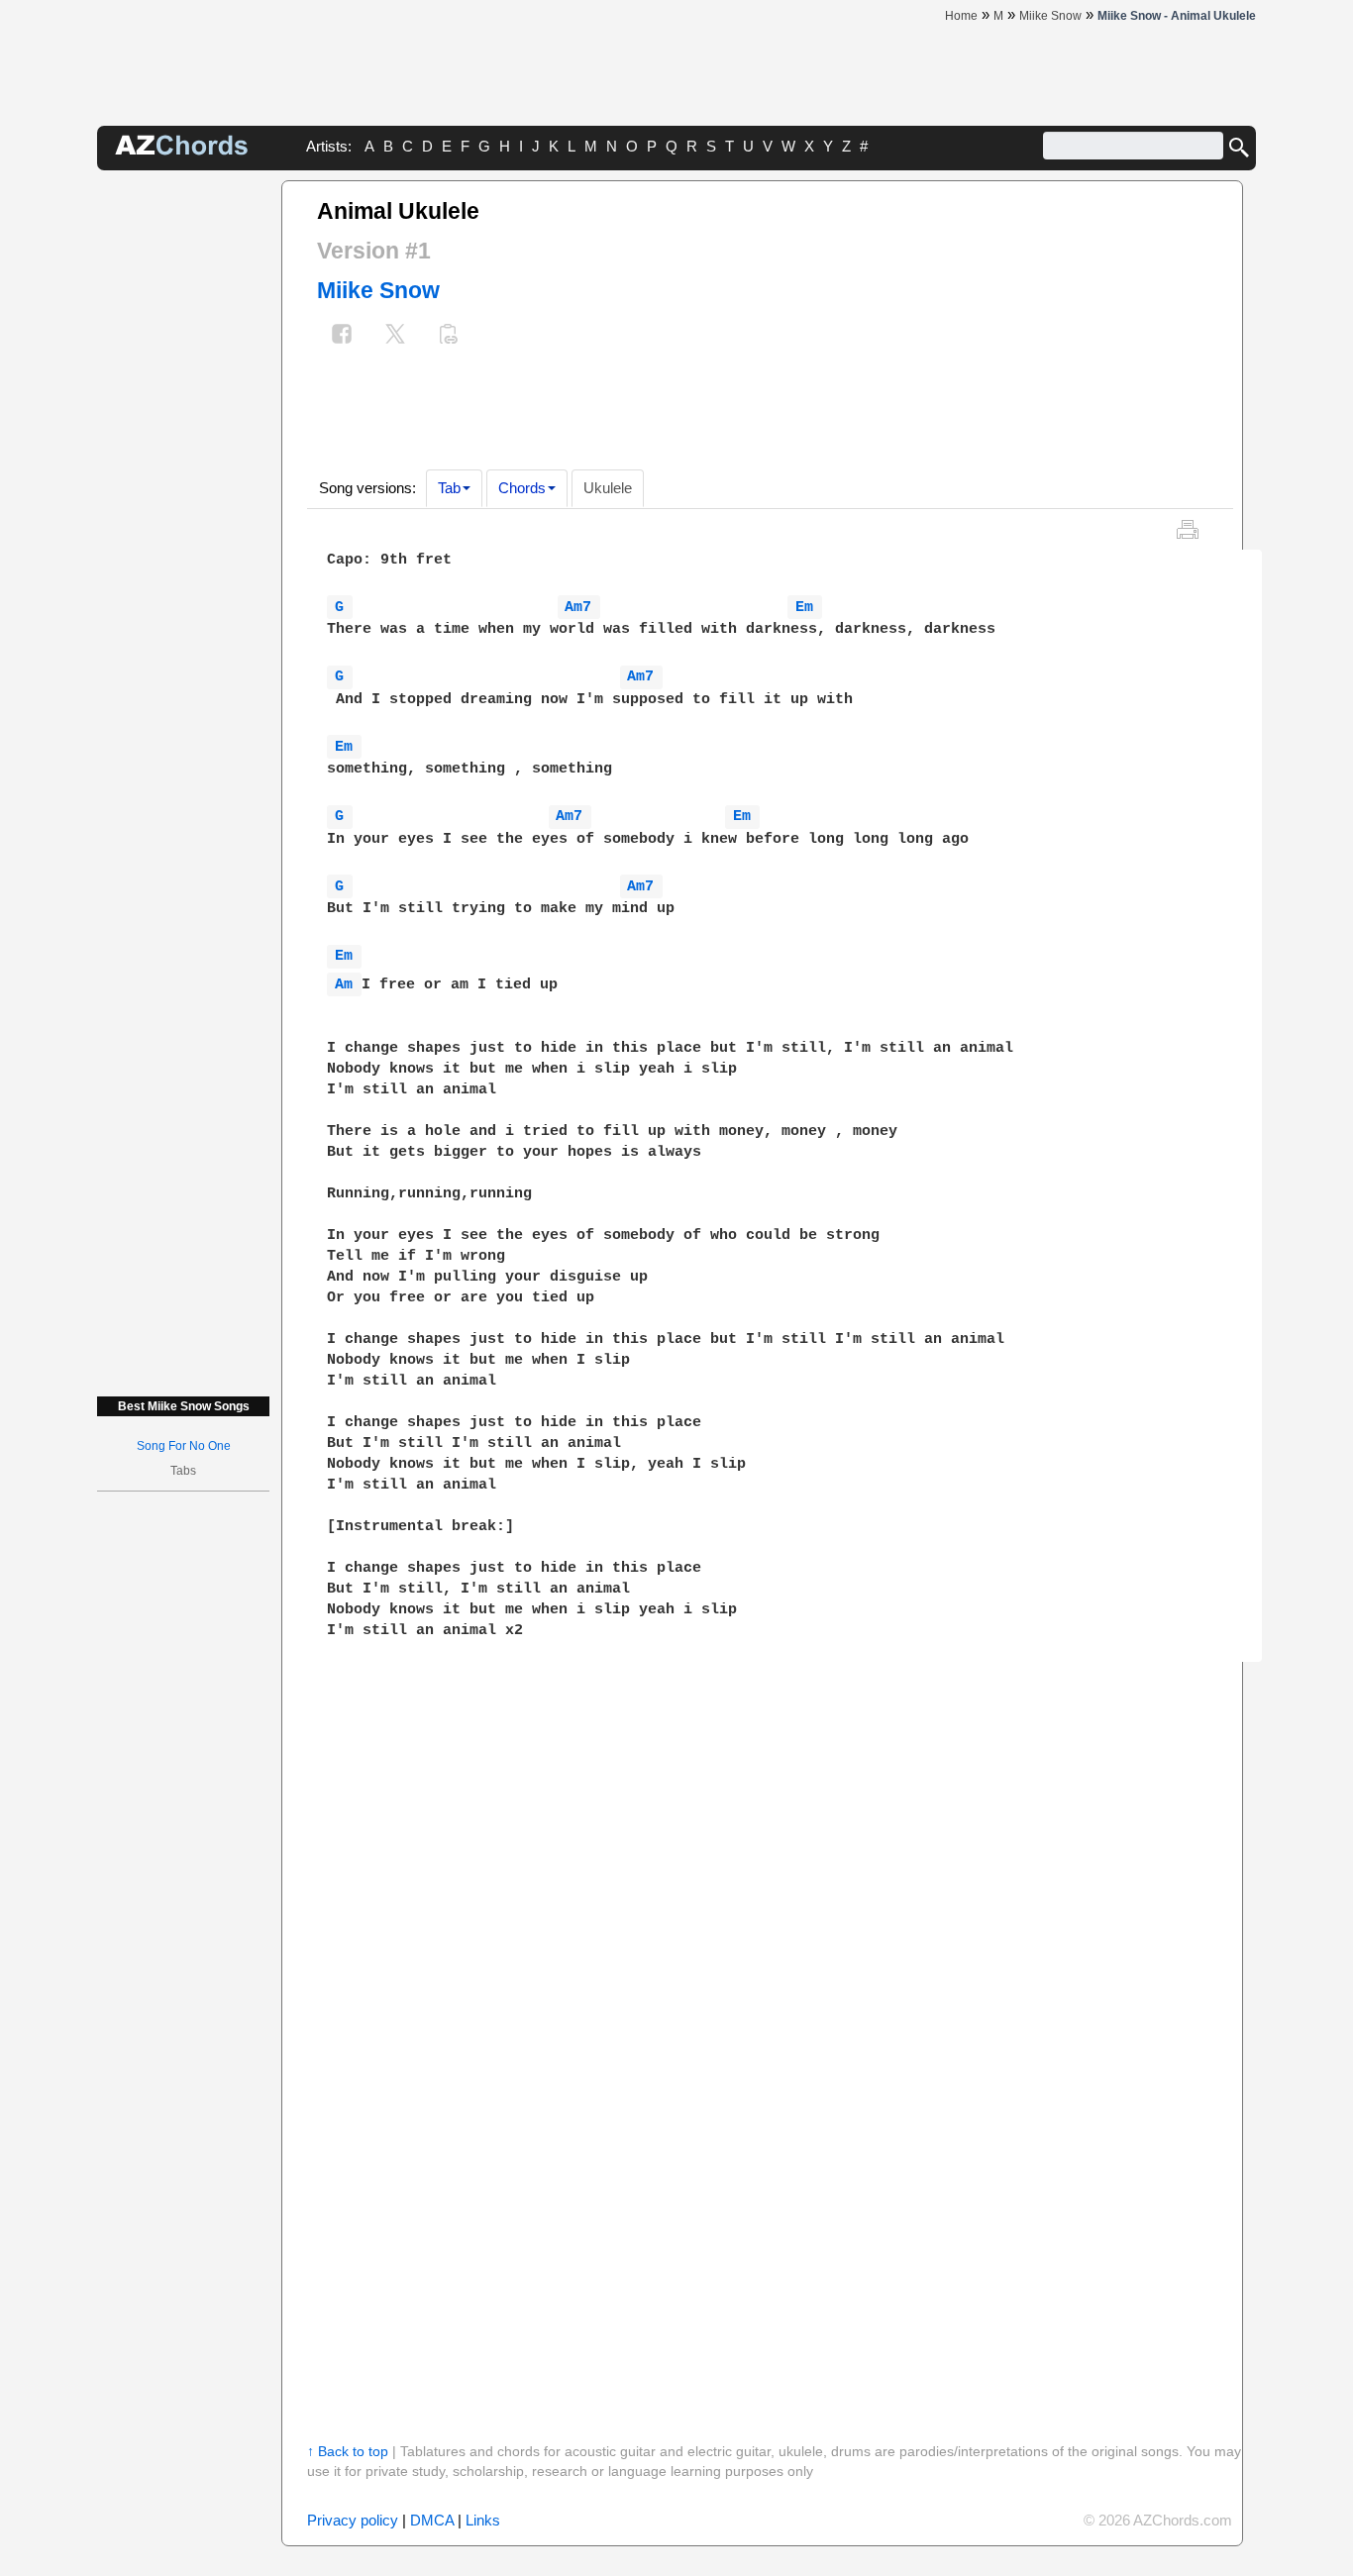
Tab (449, 488)
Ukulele (608, 488)
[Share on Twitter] (395, 336)
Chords (522, 488)
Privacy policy (353, 2520)
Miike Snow (378, 290)
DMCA (432, 2520)
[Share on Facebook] (342, 336)
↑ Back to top (348, 2451)
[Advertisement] (183, 477)
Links (483, 2520)
